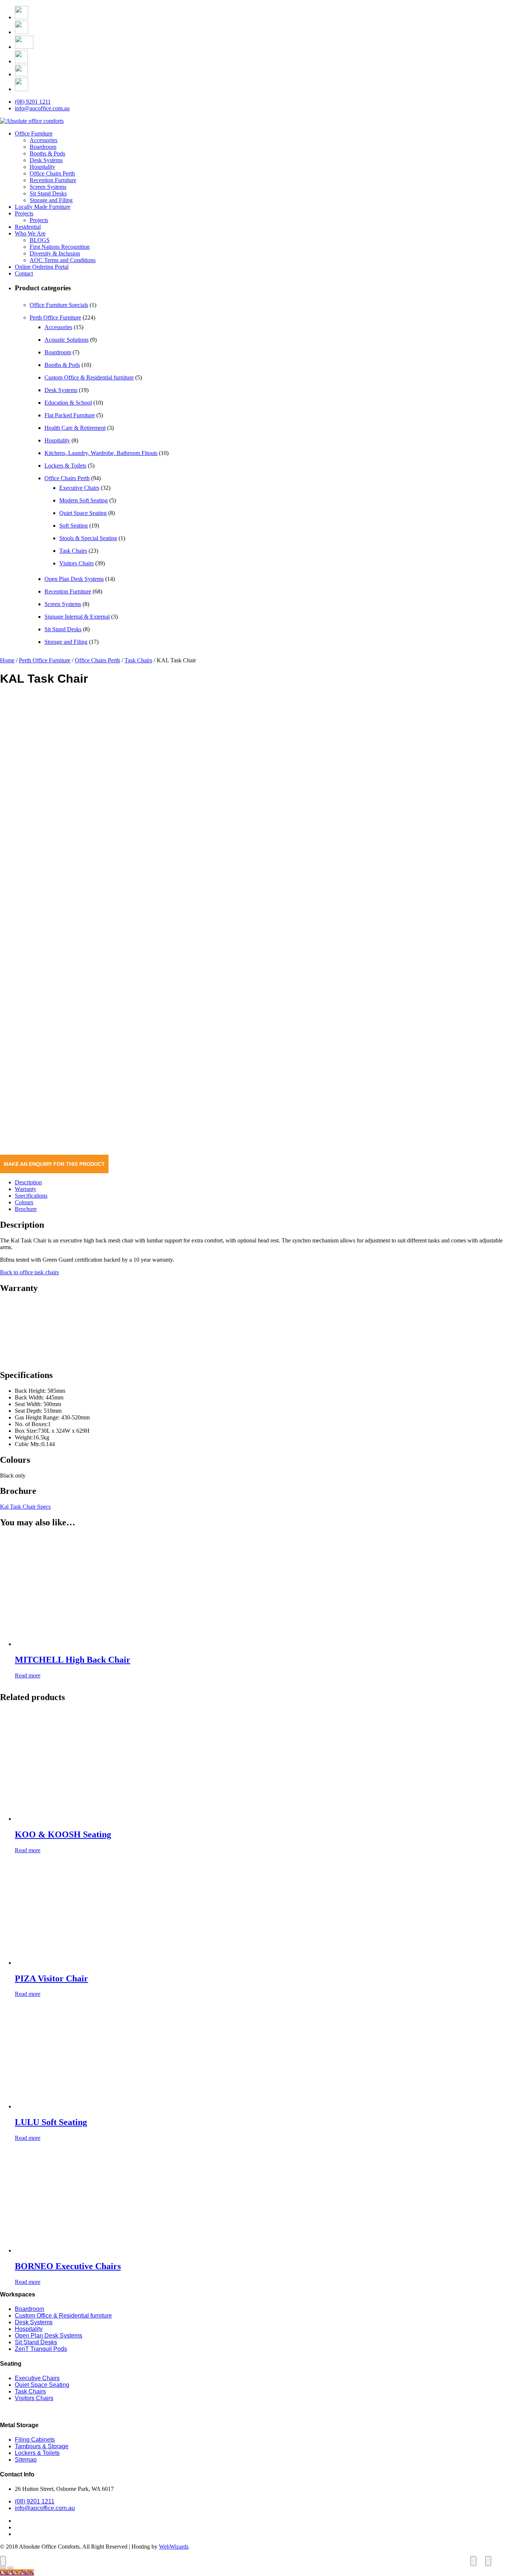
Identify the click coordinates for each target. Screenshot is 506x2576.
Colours (24, 1202)
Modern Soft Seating (84, 500)
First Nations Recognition (60, 247)
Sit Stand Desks (48, 193)
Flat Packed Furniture (70, 415)
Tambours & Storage (42, 2446)
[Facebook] (21, 17)
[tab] (260, 1182)
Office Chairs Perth (52, 173)
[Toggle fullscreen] (473, 2561)
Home (7, 660)
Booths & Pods (47, 153)
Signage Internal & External (77, 617)
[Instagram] (21, 32)
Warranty (26, 1189)
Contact (24, 273)
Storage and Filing (51, 200)
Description (28, 1182)
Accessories (44, 140)
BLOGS (40, 240)
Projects (24, 213)
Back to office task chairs (29, 1272)
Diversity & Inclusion (55, 253)
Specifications (31, 1196)
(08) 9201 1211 (33, 102)
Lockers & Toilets (65, 466)
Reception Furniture (53, 180)
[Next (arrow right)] (10, 2568)
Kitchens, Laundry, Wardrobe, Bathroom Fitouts (101, 453)
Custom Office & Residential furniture (89, 377)
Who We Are (30, 233)
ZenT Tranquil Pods (41, 2349)
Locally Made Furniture (43, 207)
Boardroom (43, 147)
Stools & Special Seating (88, 538)
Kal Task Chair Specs (25, 1507)
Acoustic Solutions (66, 340)
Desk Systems (46, 160)
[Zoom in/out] (488, 2561)
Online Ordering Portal (42, 267)
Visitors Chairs (76, 563)
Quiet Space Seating (83, 513)
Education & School (68, 403)
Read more (28, 1675)
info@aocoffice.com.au (42, 108)
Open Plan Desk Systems (74, 579)
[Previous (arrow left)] (3, 2568)
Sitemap (26, 2460)
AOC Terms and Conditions (63, 260)
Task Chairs (73, 551)
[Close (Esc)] (3, 2561)
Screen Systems (48, 187)
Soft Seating (74, 526)
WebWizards (174, 2547)
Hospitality (42, 167)
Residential (28, 227)
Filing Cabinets (35, 2440)
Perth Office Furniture (55, 317)
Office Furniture (34, 133)
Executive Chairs (79, 488)
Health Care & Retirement (75, 428)
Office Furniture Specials (59, 305)
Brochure (26, 1209)
